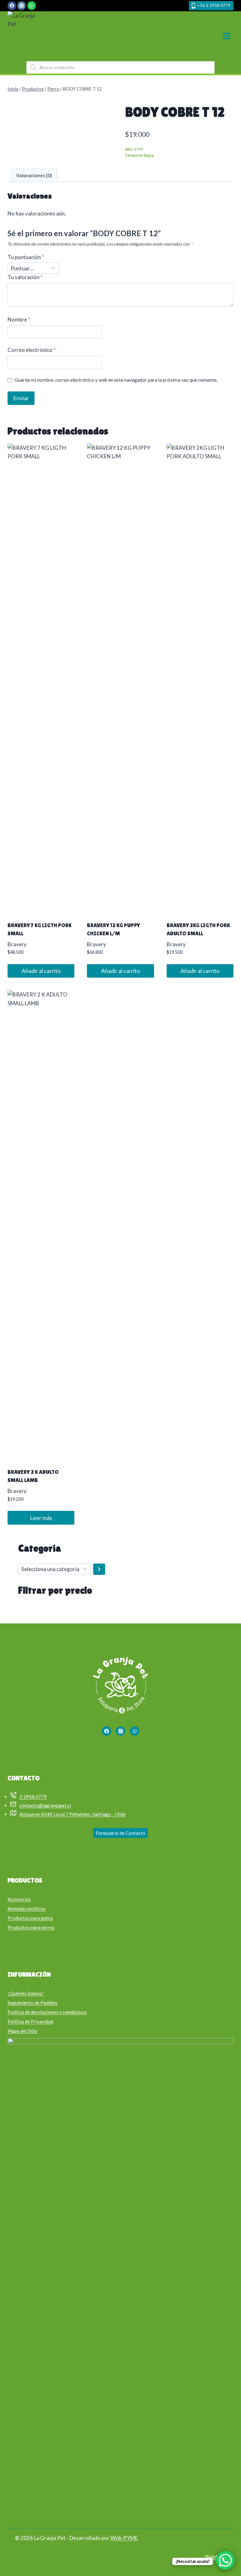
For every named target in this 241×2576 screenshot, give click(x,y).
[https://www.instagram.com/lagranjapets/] (120, 1731)
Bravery (17, 944)
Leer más (41, 1518)
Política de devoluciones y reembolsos (47, 2012)
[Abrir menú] (226, 36)
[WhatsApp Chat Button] (225, 2560)
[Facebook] (12, 5)
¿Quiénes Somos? (26, 1993)
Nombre (19, 319)
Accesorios (19, 1899)
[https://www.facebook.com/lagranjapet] (106, 1731)
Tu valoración (25, 277)
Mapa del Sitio (22, 2031)
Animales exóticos (27, 1909)
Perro (149, 155)
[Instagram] (21, 5)
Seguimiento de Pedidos (32, 2003)
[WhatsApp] (32, 5)
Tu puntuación (26, 257)
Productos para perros (31, 1927)
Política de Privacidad (30, 2021)
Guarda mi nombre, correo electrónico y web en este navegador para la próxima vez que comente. (116, 380)
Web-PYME (124, 2538)
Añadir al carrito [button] (41, 971)
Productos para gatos (30, 1918)
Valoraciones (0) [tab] (34, 175)
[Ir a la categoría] (99, 1569)
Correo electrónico (32, 350)
